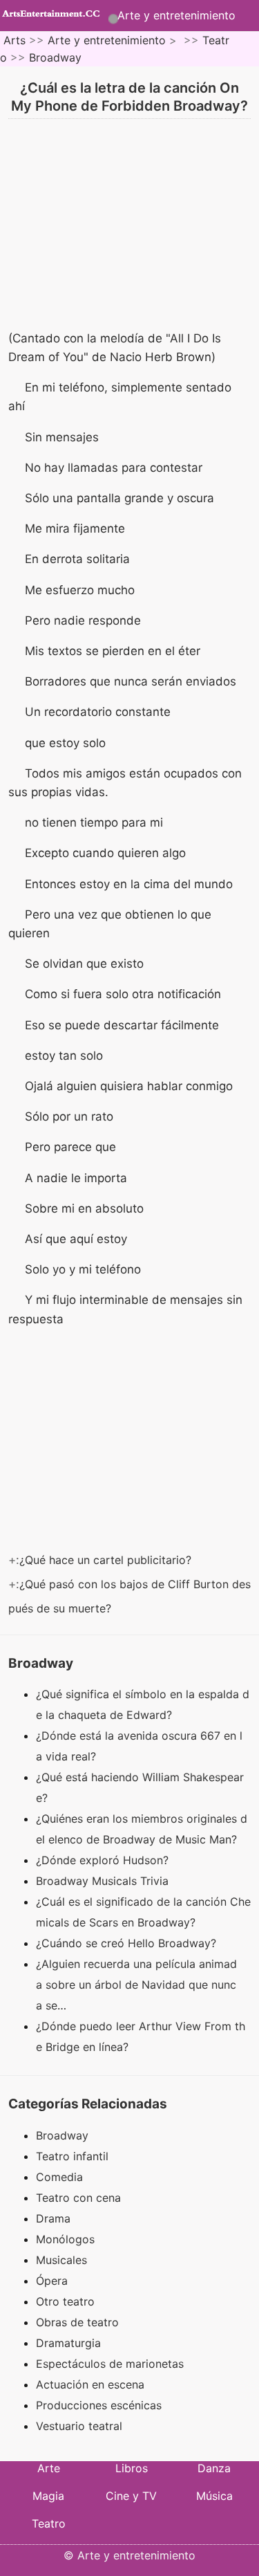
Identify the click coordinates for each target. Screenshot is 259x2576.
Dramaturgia (68, 2343)
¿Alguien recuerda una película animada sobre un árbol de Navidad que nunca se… (136, 1985)
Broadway (55, 57)
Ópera (52, 2281)
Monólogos (65, 2239)
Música (214, 2496)
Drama (53, 2218)
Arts (15, 40)
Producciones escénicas (99, 2405)
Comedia (59, 2177)
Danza (214, 2468)
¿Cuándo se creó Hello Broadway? (128, 1943)
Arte (49, 2468)
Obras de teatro (77, 2322)
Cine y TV (131, 2496)
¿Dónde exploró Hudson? (104, 1860)
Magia (48, 2496)
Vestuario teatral (79, 2426)
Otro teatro (65, 2301)
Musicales (61, 2260)
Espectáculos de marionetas (110, 2364)
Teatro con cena (78, 2198)
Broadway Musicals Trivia (104, 1881)
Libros (132, 2468)
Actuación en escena (90, 2384)
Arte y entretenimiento (176, 15)
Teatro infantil (72, 2156)
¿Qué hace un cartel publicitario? (107, 1560)
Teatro (49, 2523)
